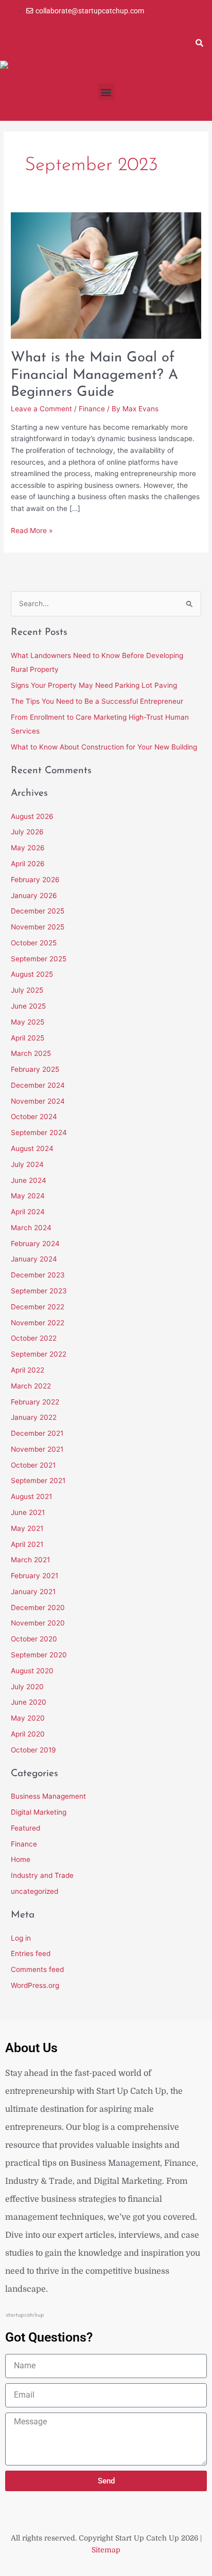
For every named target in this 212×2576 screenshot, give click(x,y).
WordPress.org (35, 1985)
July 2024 (27, 1164)
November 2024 (38, 1101)
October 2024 (34, 1117)
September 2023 (39, 1291)
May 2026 (28, 848)
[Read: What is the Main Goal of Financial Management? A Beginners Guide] (106, 275)
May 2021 (27, 1528)
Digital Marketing (39, 1812)
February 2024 (35, 1244)
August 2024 (32, 1148)
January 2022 (34, 1417)
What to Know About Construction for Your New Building (104, 747)
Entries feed (31, 1953)
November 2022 (38, 1323)
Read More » (32, 530)
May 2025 (28, 1022)
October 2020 (34, 1639)
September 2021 (38, 1481)
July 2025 (27, 990)
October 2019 (33, 1750)
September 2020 (39, 1655)
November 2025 (38, 927)
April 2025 (28, 1038)
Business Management (48, 1796)
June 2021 (28, 1512)
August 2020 (32, 1671)
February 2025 (35, 1069)
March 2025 (31, 1053)
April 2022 (28, 1370)
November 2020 (38, 1623)
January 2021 (33, 1592)
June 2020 (29, 1702)
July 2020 (27, 1687)
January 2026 (34, 896)
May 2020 (28, 1718)
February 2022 (35, 1402)
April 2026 (28, 864)
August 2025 (32, 974)
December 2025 (38, 911)
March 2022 (31, 1386)
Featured (25, 1828)
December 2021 (37, 1433)
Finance (92, 409)
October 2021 (33, 1465)
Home (21, 1859)
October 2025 (34, 943)
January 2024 (34, 1259)
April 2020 (28, 1734)
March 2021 (30, 1560)
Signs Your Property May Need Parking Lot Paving (94, 685)
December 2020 (38, 1607)
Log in (21, 1938)
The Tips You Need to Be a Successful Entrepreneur (97, 701)
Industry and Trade (42, 1875)
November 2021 (37, 1449)
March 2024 (31, 1228)
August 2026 (32, 816)
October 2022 (34, 1338)
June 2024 (29, 1180)
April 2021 (27, 1544)
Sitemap (106, 2550)
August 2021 (31, 1496)
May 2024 (28, 1196)
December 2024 (38, 1085)
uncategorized (34, 1891)
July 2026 (27, 832)
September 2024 (39, 1132)
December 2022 (38, 1307)
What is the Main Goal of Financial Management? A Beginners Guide (94, 375)
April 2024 (28, 1212)
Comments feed (37, 1969)
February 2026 (35, 880)
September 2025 (39, 959)
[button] (199, 43)
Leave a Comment (41, 409)
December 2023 (38, 1275)
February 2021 (34, 1576)
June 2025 (28, 1006)
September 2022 (39, 1354)
